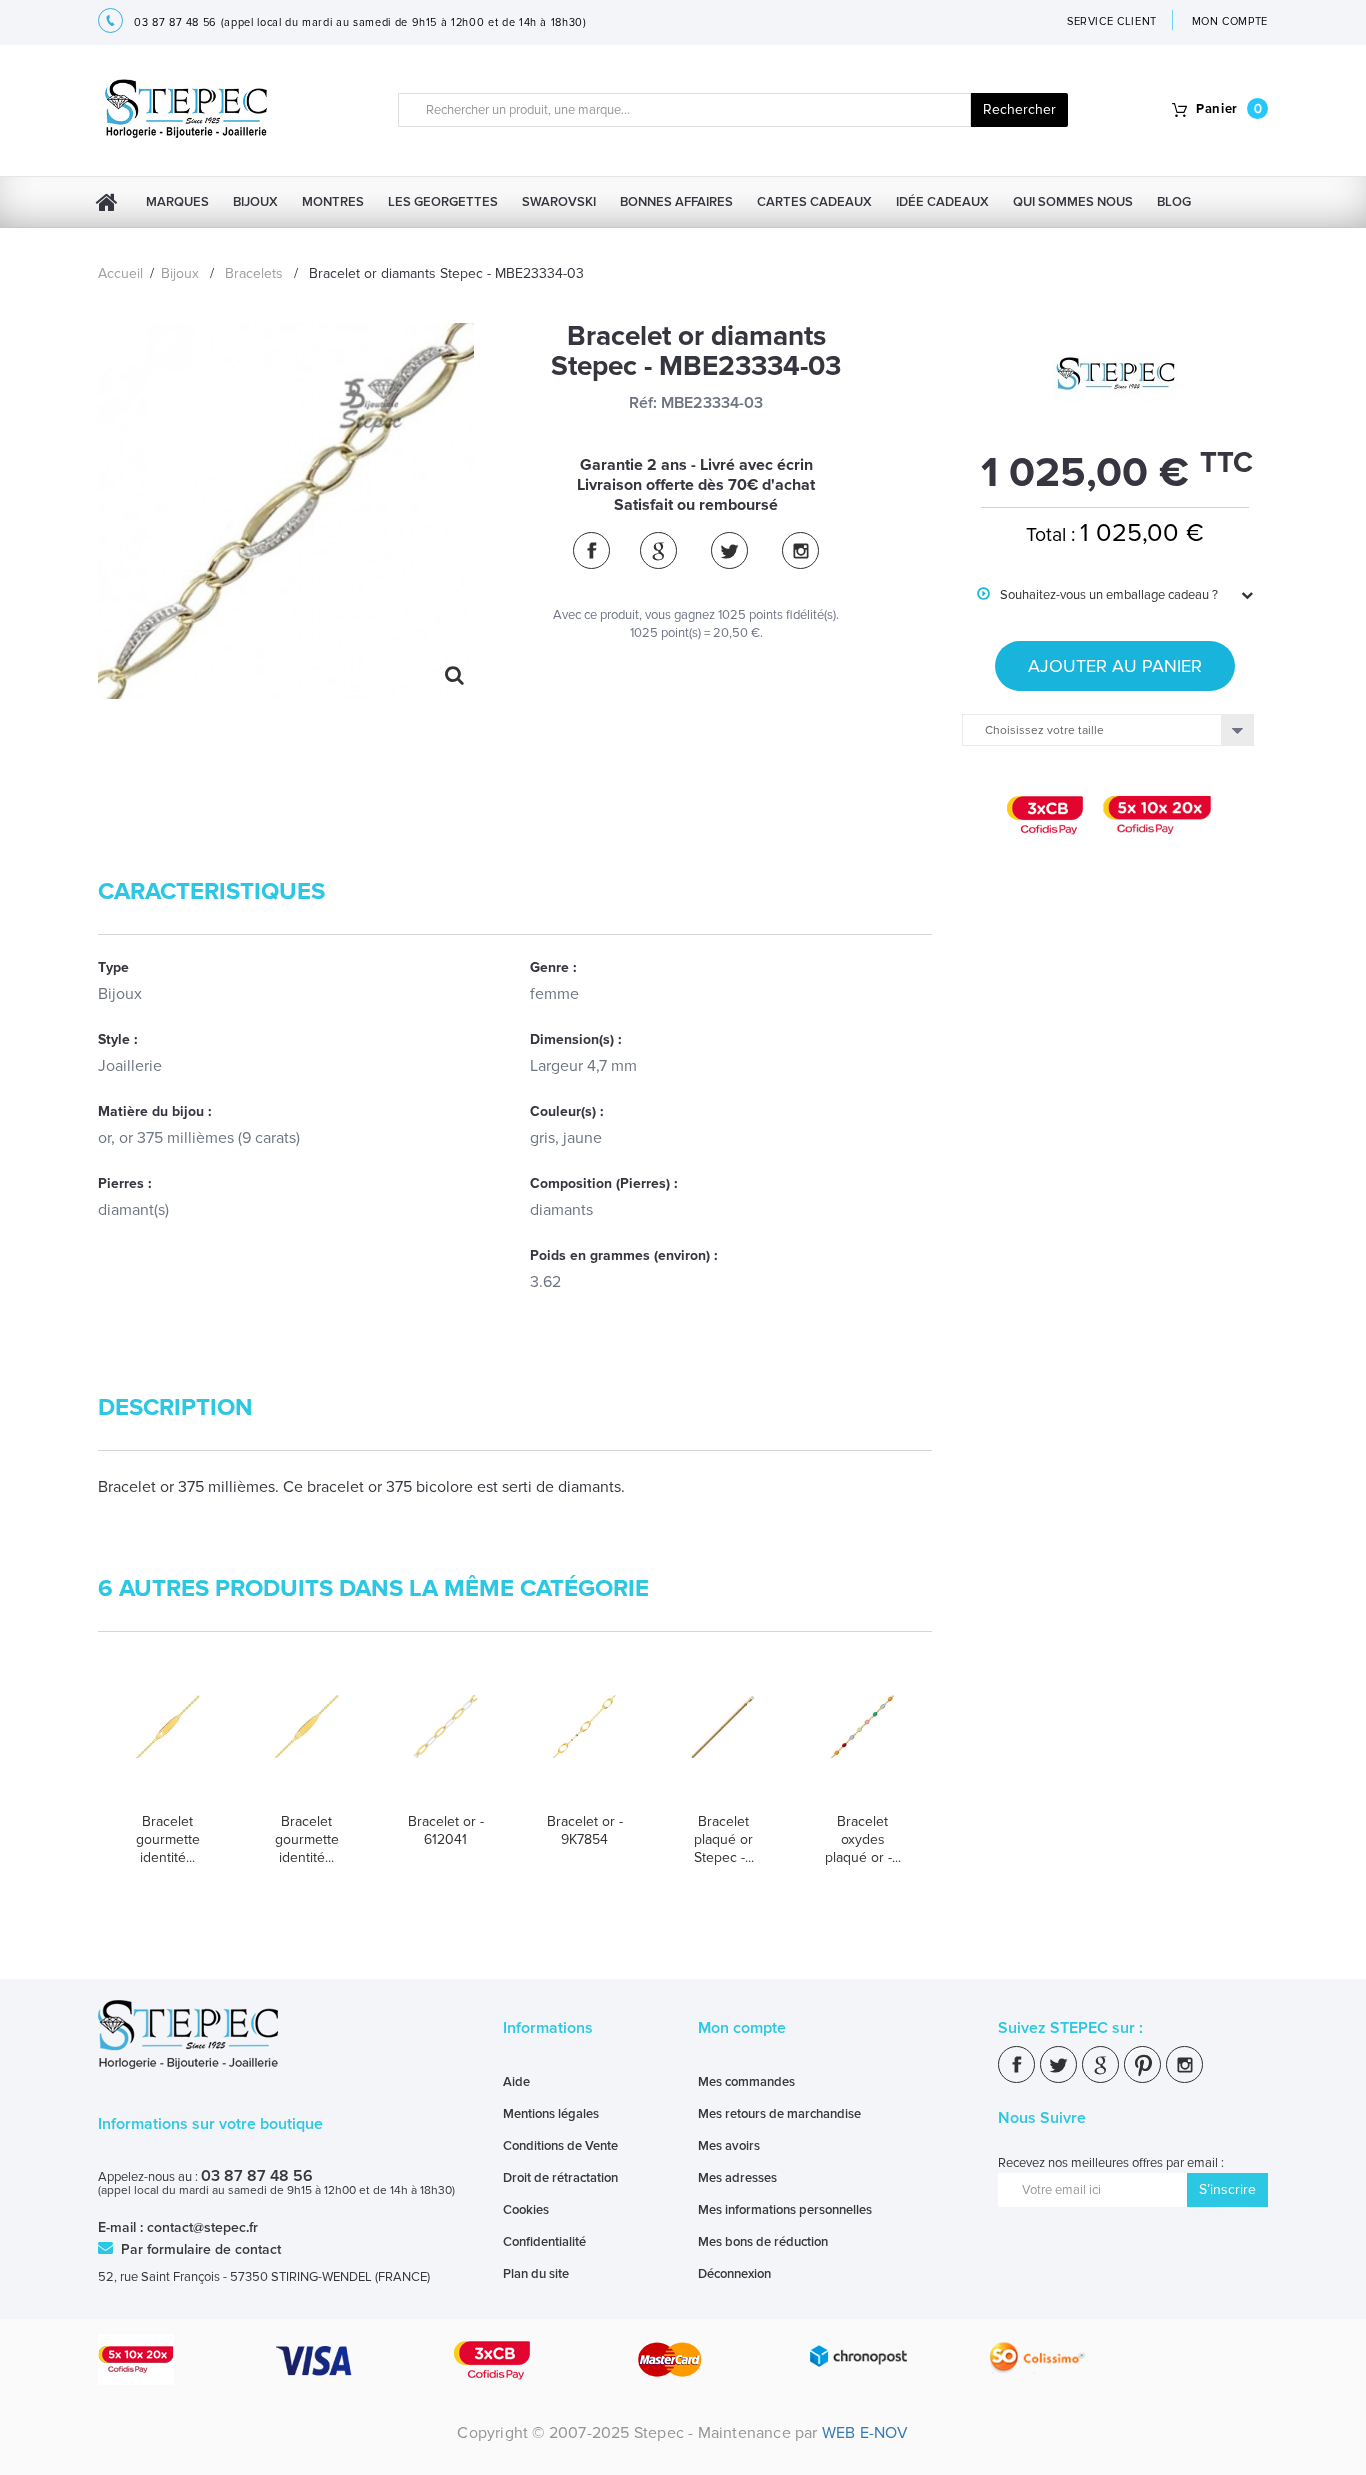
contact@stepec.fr (202, 2227)
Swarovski (559, 202)
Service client (1112, 21)
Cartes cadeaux (814, 202)
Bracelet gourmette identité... (168, 1839)
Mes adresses (737, 2178)
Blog (1174, 202)
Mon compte (742, 2028)
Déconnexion (734, 2274)
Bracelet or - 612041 (446, 1830)
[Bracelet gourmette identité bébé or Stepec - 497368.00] (306, 1746)
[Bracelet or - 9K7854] (584, 1746)
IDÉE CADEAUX (942, 202)
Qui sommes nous (1073, 202)
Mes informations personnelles (785, 2210)
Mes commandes (746, 2082)
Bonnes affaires (676, 202)
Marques (177, 202)
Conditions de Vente (560, 2146)
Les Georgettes (443, 202)
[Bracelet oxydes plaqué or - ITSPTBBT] (862, 1746)
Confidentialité (544, 2242)
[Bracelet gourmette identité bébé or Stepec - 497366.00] (167, 1746)
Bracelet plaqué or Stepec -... (724, 1839)
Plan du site (536, 2274)
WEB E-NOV (865, 2433)
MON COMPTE (1230, 21)
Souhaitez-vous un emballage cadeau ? (1097, 595)
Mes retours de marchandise (779, 2114)
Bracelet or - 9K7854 (585, 1830)
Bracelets (254, 273)
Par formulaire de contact (199, 2249)
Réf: (643, 403)
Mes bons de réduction (763, 2242)
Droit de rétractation (560, 2178)
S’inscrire (1227, 2189)
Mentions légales (551, 2114)
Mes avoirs (729, 2146)
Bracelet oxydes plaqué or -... (863, 1839)
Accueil (120, 273)
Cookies (526, 2210)
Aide (516, 2082)
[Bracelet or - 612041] (445, 1746)
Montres (333, 202)
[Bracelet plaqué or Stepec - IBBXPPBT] (723, 1746)
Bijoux (255, 202)
